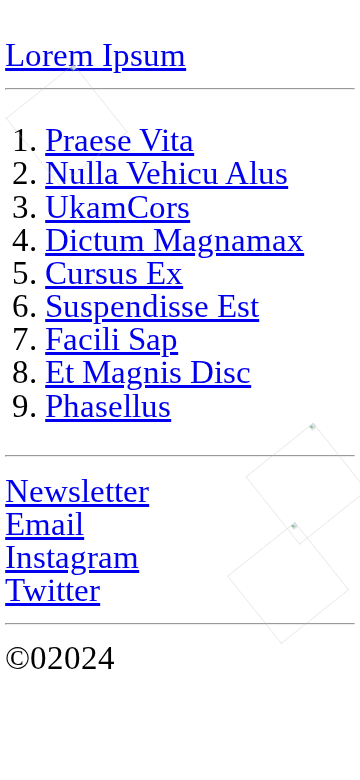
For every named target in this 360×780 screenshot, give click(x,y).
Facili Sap (111, 338)
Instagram (72, 556)
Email (44, 523)
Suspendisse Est (152, 305)
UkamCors (117, 206)
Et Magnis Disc (148, 371)
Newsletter (77, 490)
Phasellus (108, 405)
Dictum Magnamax (174, 239)
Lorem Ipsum (95, 54)
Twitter (52, 589)
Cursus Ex (114, 272)
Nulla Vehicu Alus (166, 172)
